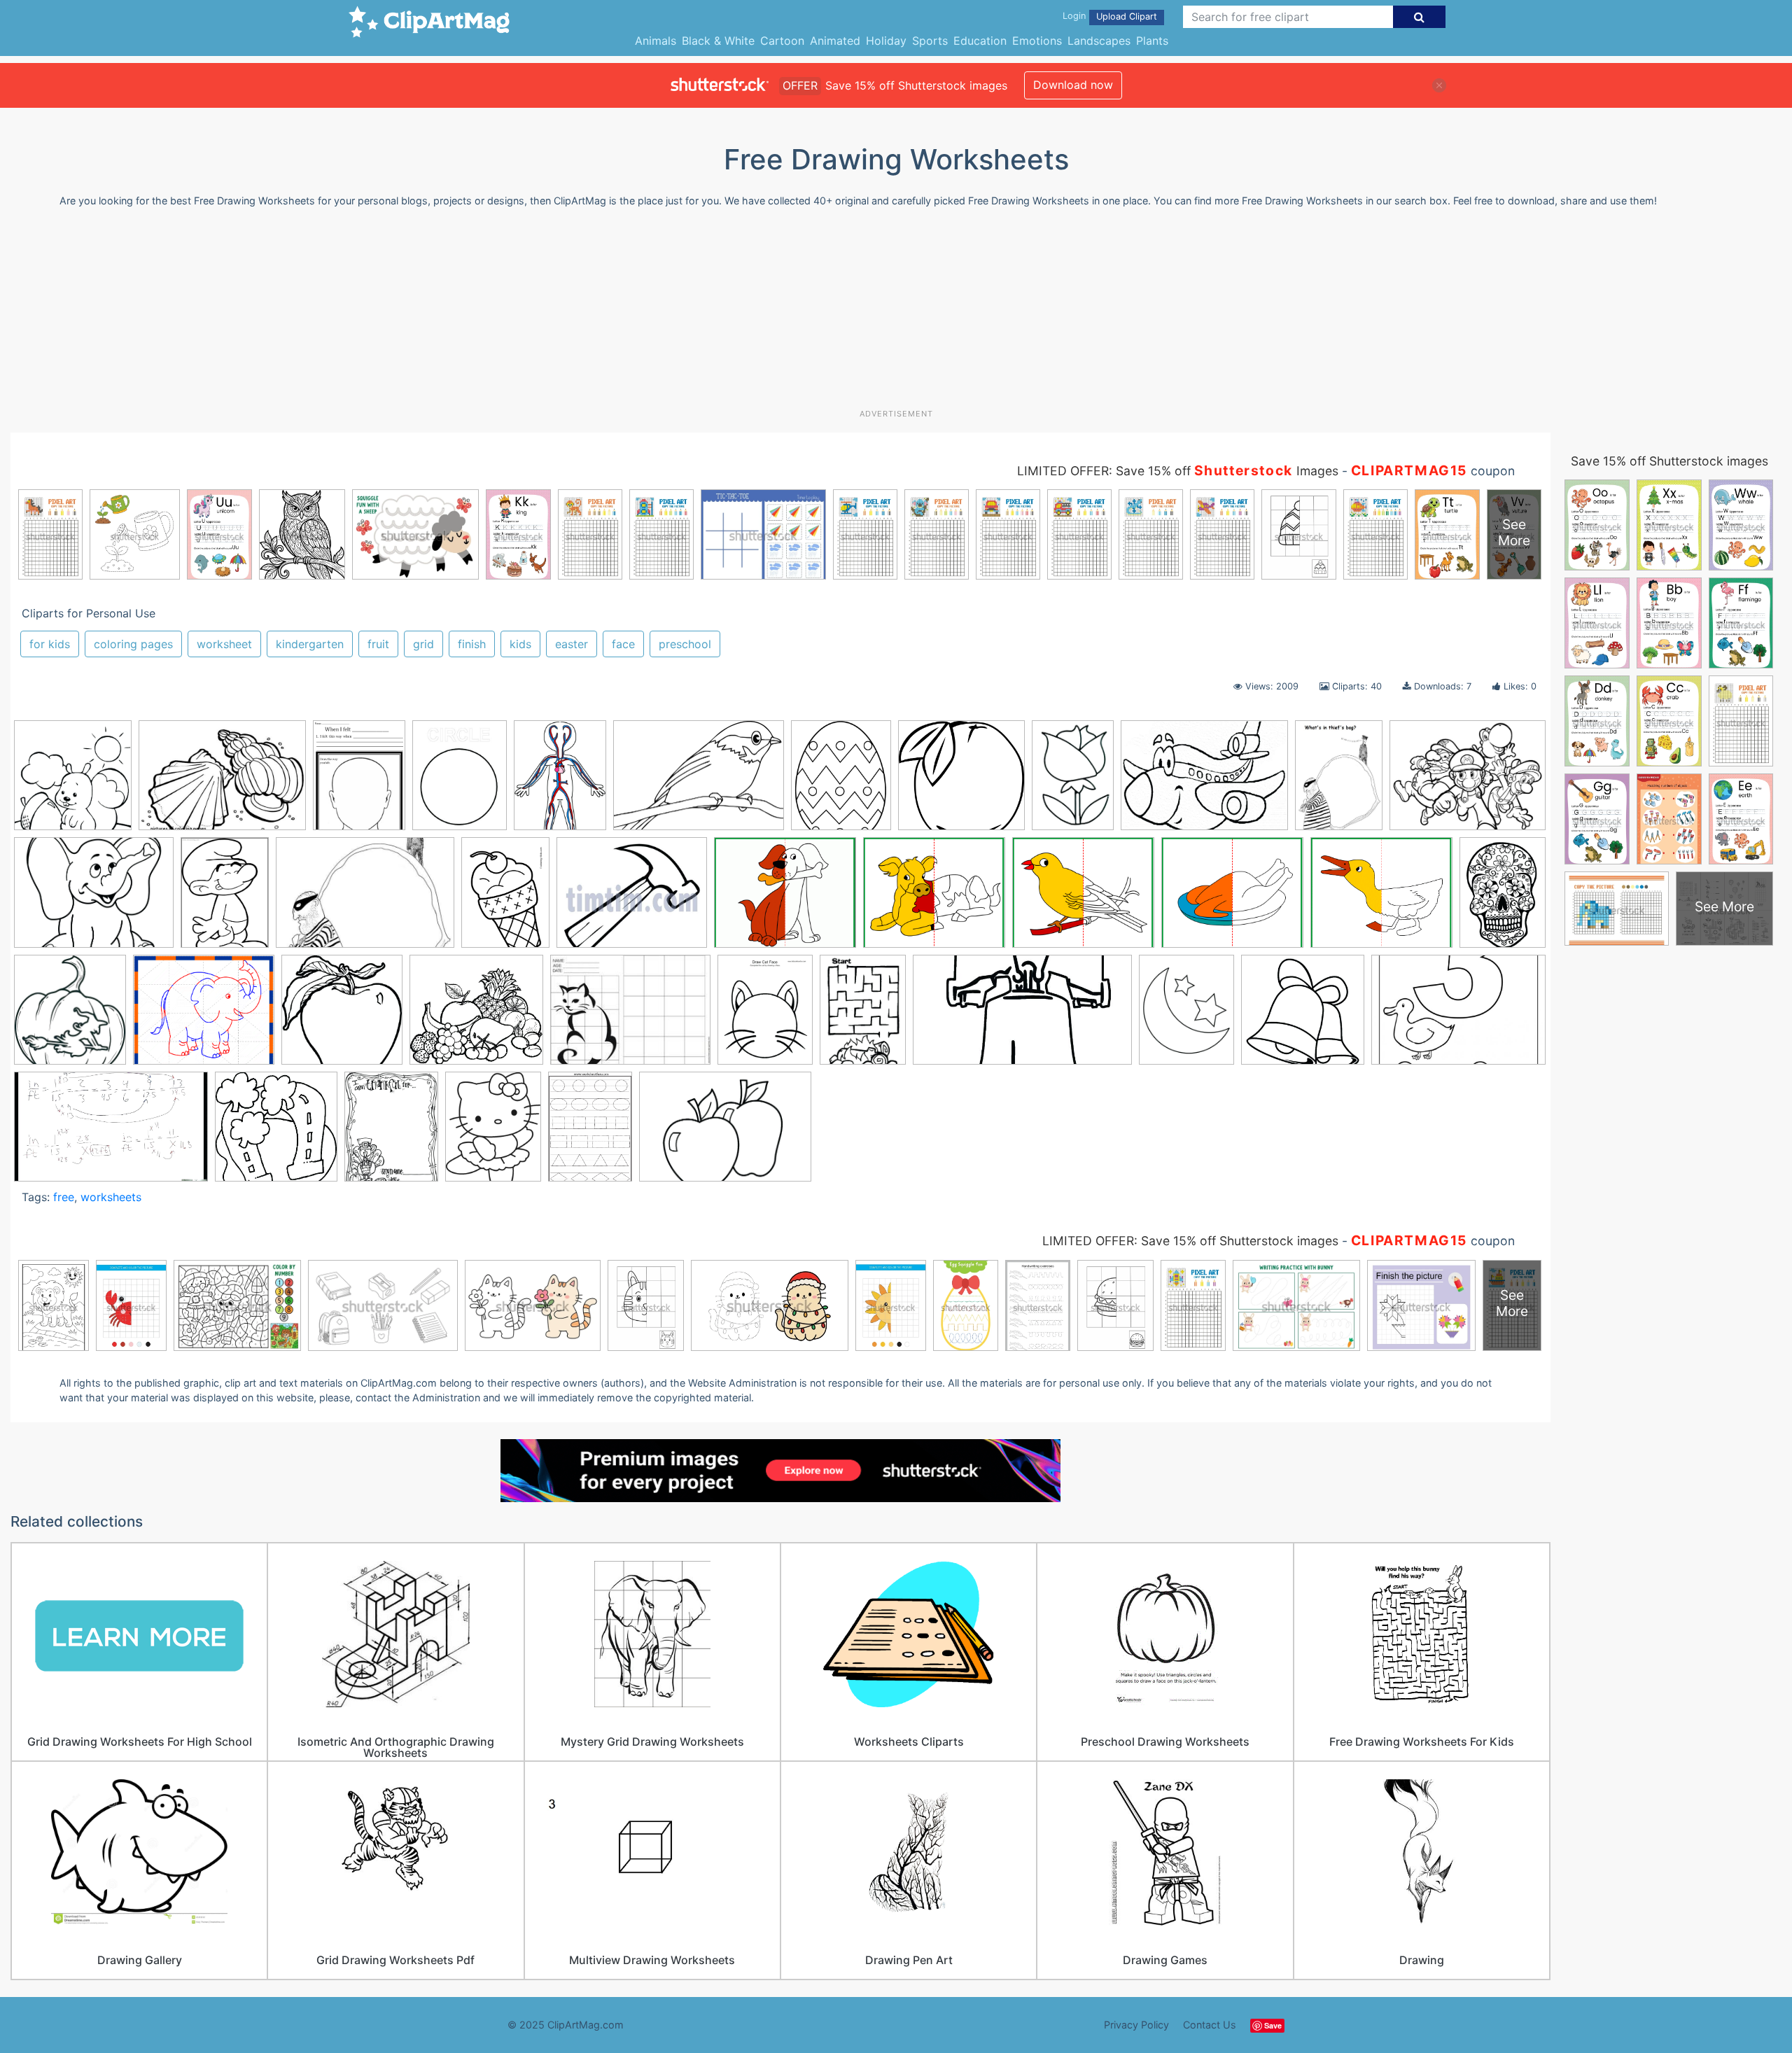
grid (423, 644)
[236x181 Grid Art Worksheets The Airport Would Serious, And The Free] (630, 1016)
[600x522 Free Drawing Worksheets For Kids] (785, 899)
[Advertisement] (896, 314)
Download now (1073, 85)
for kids (50, 644)
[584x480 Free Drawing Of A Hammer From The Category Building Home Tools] (632, 899)
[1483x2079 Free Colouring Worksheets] (505, 899)
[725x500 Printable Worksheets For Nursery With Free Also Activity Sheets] (1458, 1015)
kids (520, 644)
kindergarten (310, 644)
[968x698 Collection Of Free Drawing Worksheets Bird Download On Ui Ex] (699, 782)
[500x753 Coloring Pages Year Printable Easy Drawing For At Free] (1073, 782)
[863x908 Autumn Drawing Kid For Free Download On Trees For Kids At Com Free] (73, 782)
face (623, 644)
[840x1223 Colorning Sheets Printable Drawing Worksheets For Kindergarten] (590, 1133)
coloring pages (133, 644)
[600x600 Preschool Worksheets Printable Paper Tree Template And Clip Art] (1303, 1016)
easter (572, 644)
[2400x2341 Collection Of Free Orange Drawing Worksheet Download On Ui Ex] (961, 782)
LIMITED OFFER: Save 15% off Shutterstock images (1190, 1241)
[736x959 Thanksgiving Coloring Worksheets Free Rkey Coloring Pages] (391, 1133)
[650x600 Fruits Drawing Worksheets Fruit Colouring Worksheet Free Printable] (476, 1016)
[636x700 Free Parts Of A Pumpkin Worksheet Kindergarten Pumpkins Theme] (70, 1016)
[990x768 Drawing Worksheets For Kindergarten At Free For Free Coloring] (94, 899)
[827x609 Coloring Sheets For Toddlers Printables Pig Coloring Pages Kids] (1204, 782)
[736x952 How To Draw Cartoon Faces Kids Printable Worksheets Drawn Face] (765, 1016)
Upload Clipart (1127, 16)
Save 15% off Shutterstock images (1669, 461)
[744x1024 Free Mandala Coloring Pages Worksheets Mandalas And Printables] (1503, 896)
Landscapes (1099, 41)
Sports (930, 41)
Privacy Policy (1136, 2025)
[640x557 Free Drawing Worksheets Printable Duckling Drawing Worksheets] (1381, 899)
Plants (1152, 41)
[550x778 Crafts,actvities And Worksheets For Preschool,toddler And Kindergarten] (1339, 782)
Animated (835, 41)
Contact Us (1210, 2025)
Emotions (1037, 41)
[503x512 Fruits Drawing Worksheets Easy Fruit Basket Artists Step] (342, 1016)
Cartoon (782, 41)
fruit (378, 644)
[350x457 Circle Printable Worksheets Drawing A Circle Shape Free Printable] (460, 782)
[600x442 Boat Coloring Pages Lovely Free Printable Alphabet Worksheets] (222, 782)
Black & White (718, 41)
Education (980, 41)
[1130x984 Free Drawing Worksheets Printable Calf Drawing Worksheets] (934, 899)
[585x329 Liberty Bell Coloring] (1022, 1017)
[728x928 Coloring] (493, 1133)
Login (1074, 16)
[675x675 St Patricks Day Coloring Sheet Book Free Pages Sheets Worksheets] (276, 1133)
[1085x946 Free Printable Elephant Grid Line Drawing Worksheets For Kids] (204, 1016)
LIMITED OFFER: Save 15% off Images (1178, 471)
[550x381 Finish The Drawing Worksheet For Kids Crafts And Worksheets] (365, 899)
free (64, 1197)
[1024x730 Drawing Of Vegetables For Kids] (725, 1133)
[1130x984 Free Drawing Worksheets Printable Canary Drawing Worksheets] (1083, 899)
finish (472, 644)
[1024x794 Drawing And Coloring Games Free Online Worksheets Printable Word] (1468, 781)
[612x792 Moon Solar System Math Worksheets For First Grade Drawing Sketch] (1186, 1016)
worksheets (111, 1197)
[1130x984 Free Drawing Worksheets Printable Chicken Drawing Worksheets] (1232, 899)
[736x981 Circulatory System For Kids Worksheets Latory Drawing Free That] (560, 782)
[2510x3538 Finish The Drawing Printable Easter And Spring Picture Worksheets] (225, 899)
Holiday (886, 41)
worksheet (224, 644)
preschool (685, 644)
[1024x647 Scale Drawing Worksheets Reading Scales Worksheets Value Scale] (111, 1133)
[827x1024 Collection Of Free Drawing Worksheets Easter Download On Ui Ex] (841, 782)
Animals (656, 41)
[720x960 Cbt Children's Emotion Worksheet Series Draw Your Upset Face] (359, 782)
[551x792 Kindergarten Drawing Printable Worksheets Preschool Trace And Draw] (863, 1016)
